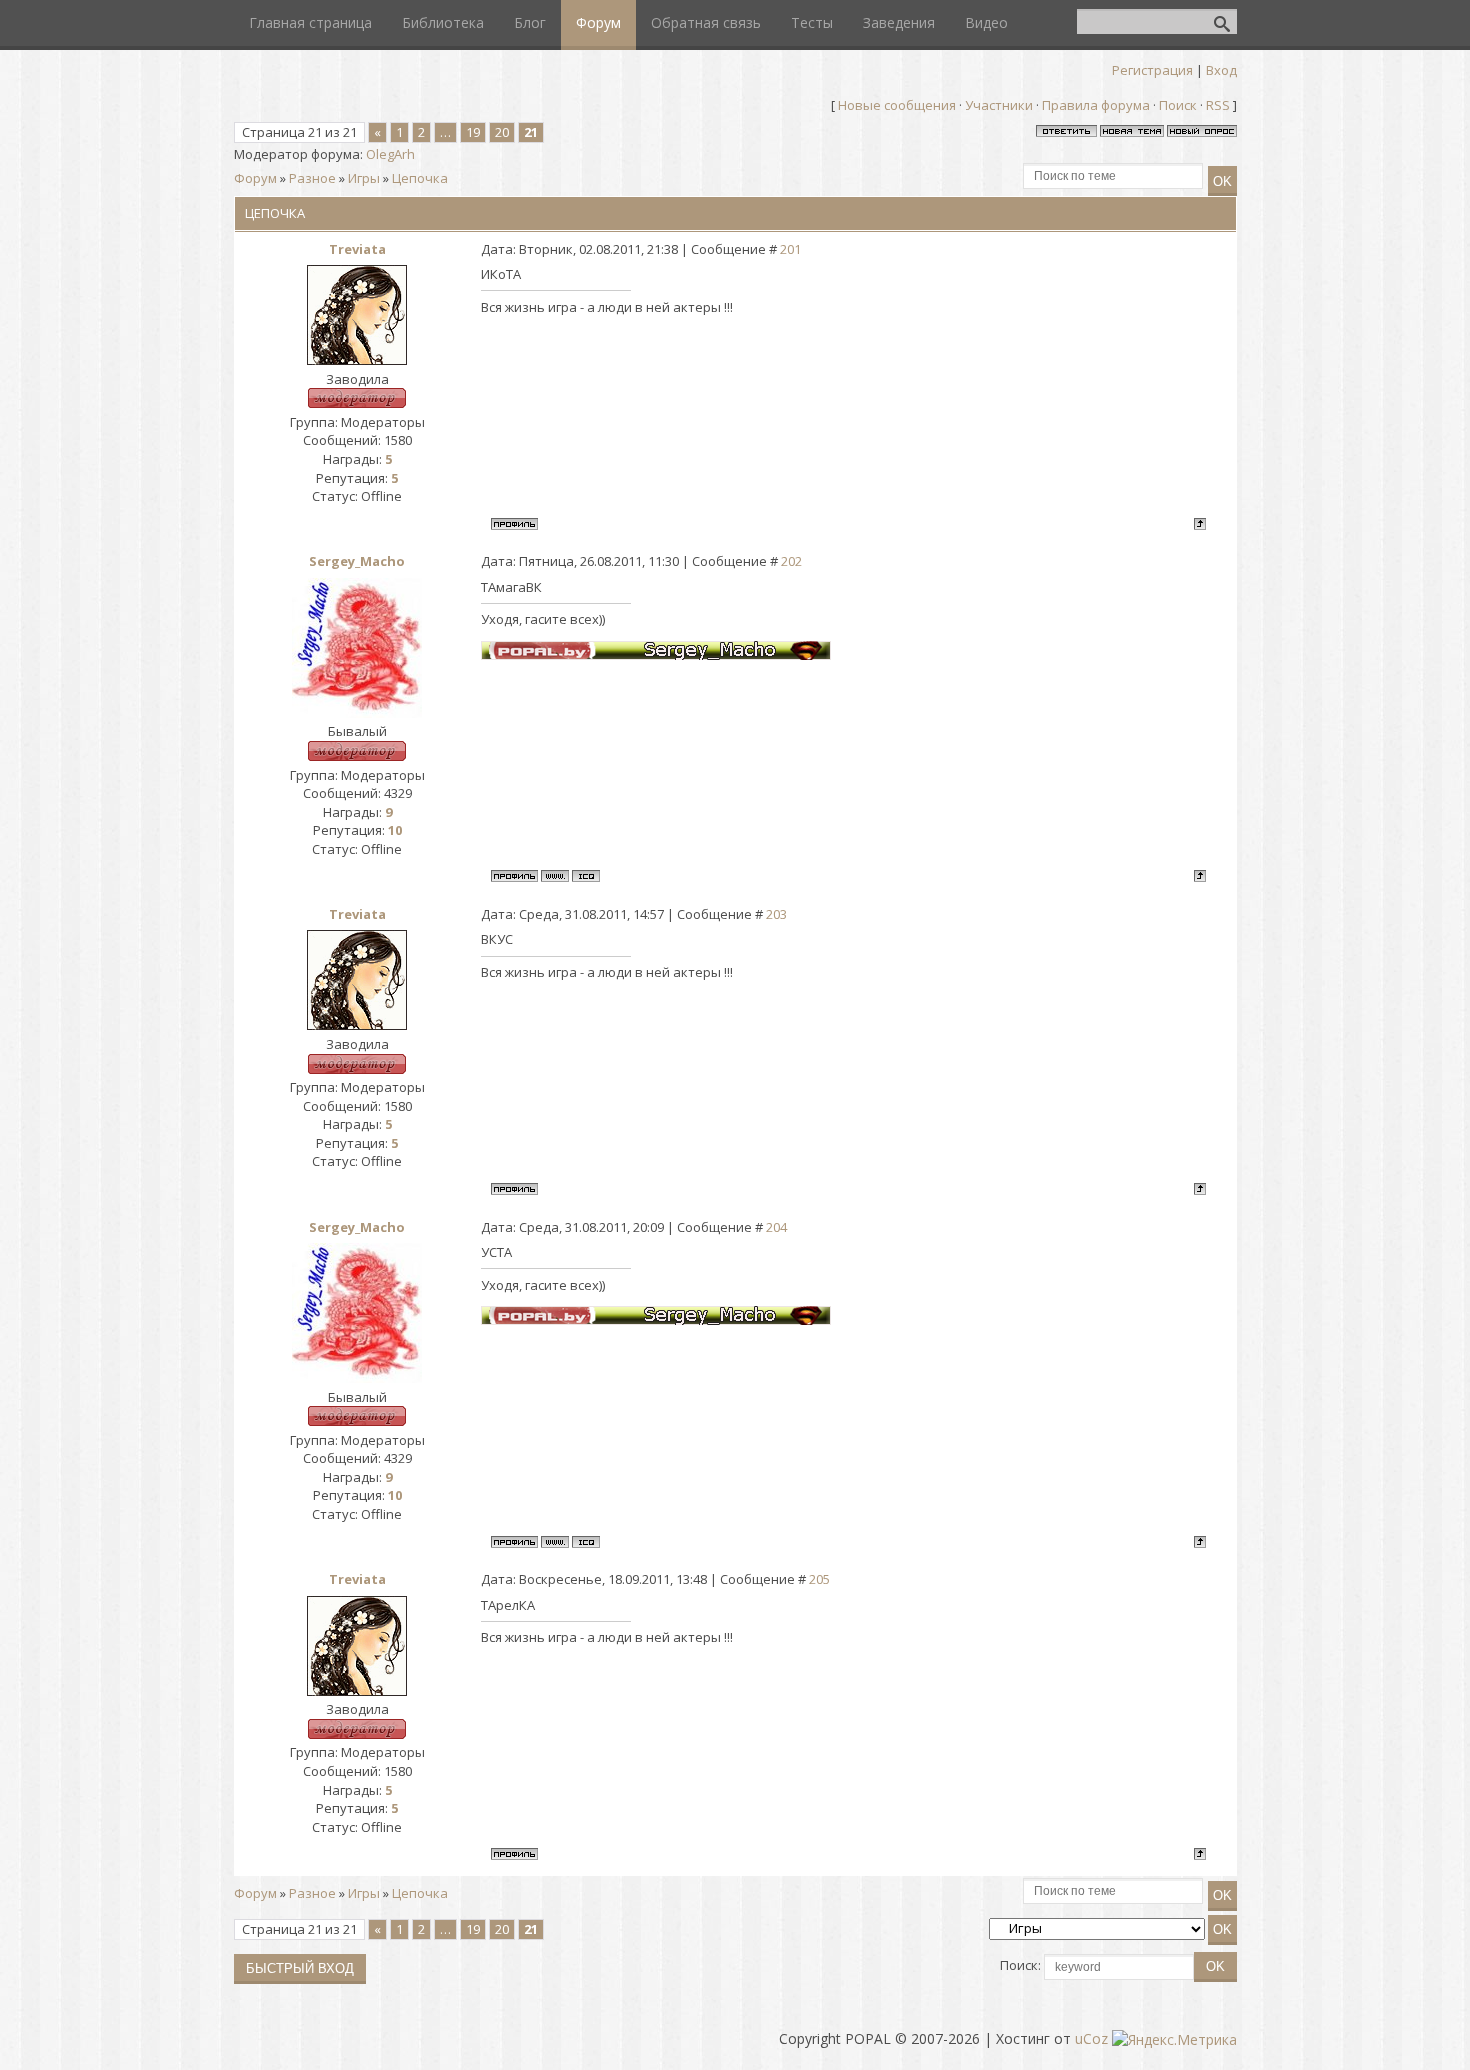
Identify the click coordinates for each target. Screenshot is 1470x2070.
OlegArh (390, 154)
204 (776, 1227)
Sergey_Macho (357, 561)
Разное (312, 178)
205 (819, 1579)
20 (502, 132)
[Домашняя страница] (555, 876)
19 (473, 132)
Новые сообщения (897, 105)
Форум (255, 178)
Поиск (1178, 105)
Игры (364, 178)
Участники (999, 105)
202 (791, 561)
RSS (1218, 105)
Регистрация (1152, 70)
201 (790, 249)
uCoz (1091, 2038)
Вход (1221, 70)
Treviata (357, 249)
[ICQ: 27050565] (586, 876)
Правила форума (1096, 105)
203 (776, 914)
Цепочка (420, 178)
